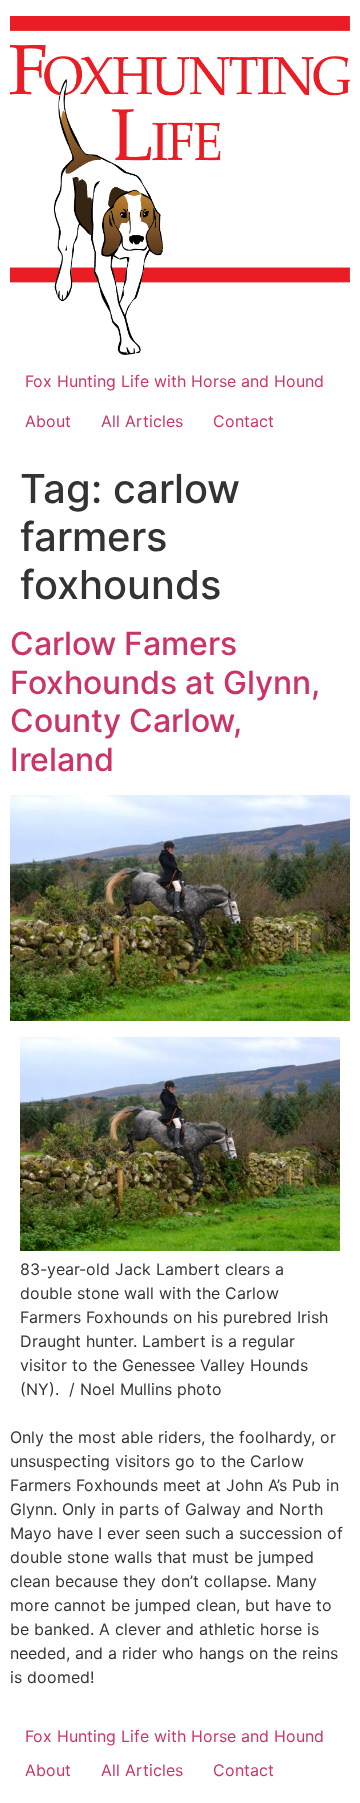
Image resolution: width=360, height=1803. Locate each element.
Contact (243, 421)
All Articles (142, 421)
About (48, 421)
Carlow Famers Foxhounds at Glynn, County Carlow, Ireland (165, 701)
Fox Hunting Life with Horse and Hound (174, 381)
